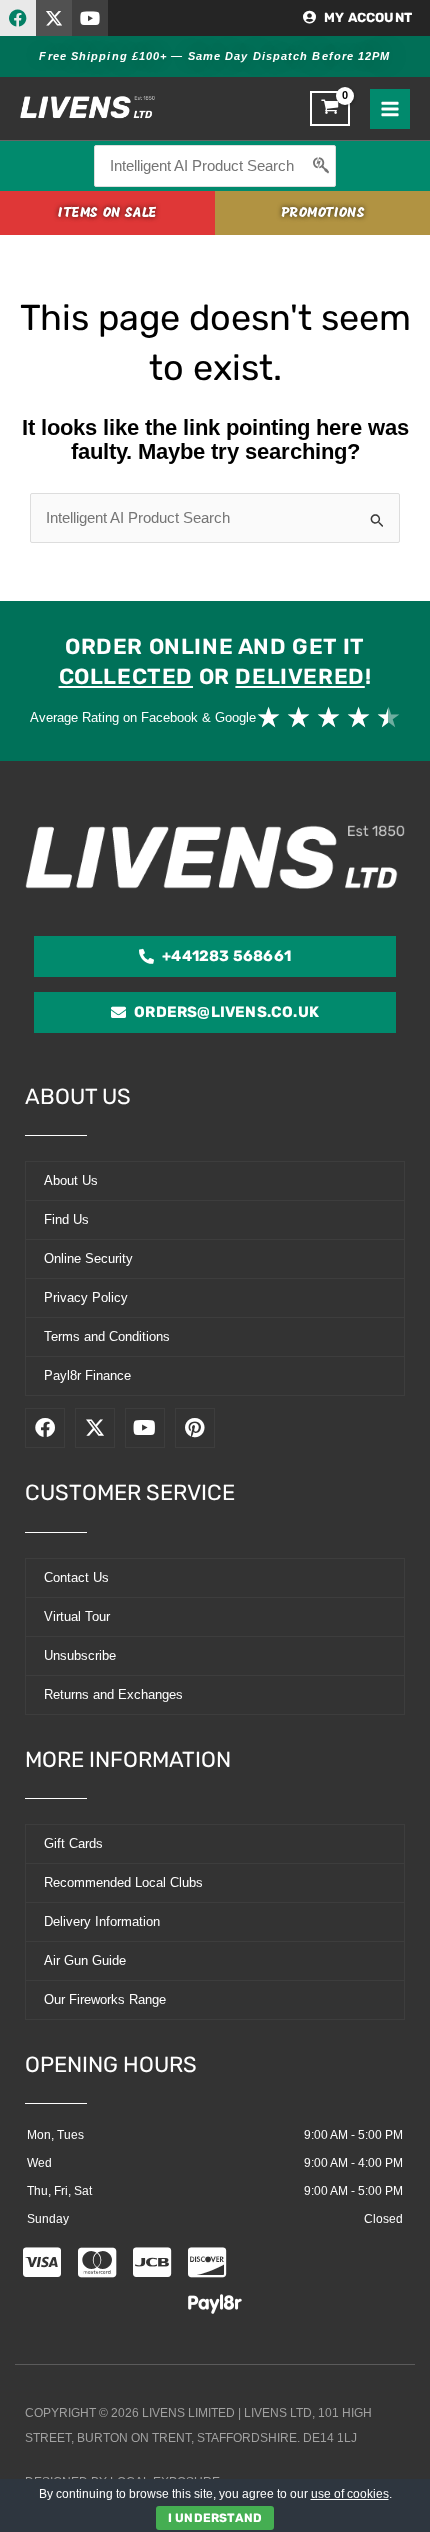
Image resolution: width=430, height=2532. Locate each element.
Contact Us (76, 1577)
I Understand (215, 2518)
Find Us (66, 1219)
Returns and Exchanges (113, 1694)
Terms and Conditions (107, 1336)
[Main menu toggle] (390, 109)
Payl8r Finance (87, 1375)
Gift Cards (73, 1843)
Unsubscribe (80, 1655)
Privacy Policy (86, 1297)
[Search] (322, 166)
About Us (71, 1180)
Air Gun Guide (85, 1960)
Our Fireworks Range (105, 1999)
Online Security (88, 1258)
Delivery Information (102, 1921)
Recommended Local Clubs (123, 1882)
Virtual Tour (77, 1616)
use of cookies (350, 2494)
